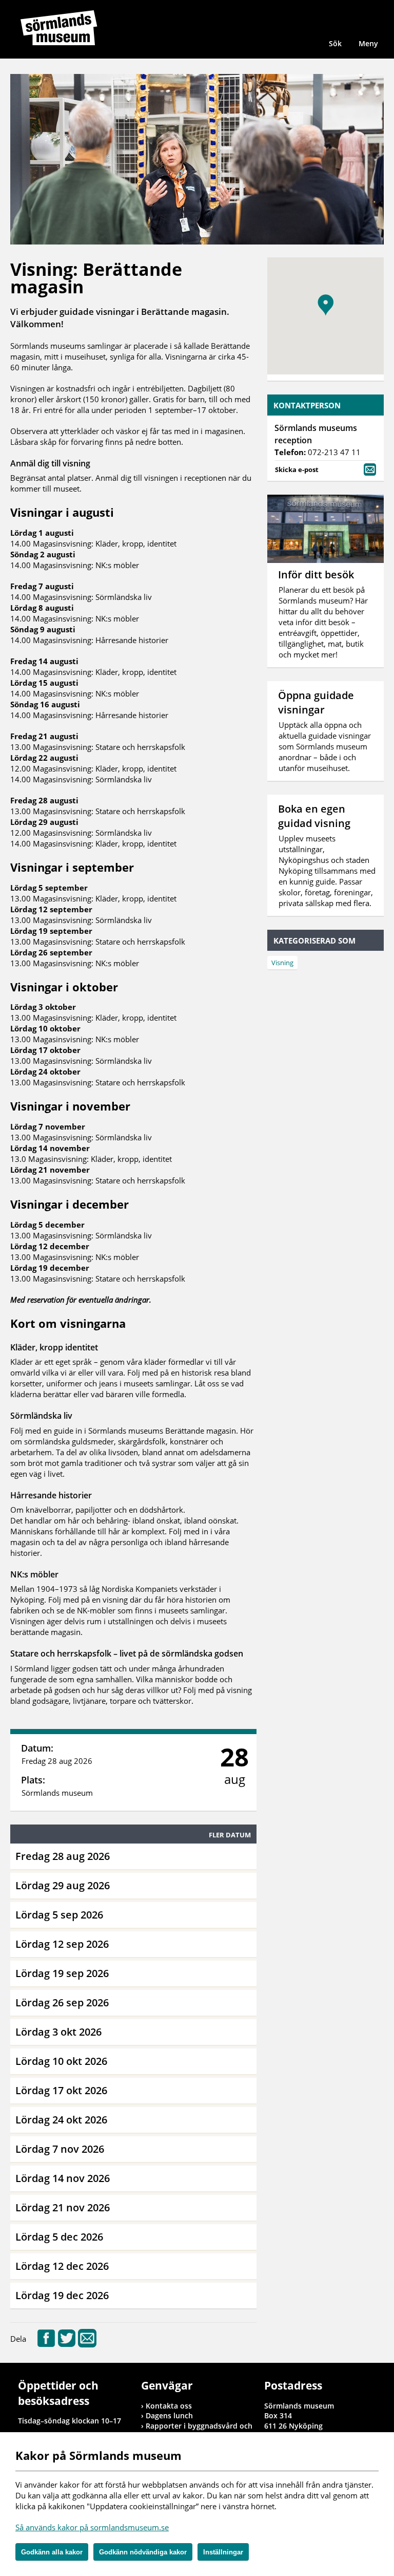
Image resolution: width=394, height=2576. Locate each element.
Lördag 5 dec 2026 (59, 2237)
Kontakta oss (169, 2406)
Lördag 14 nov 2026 (63, 2178)
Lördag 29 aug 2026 (63, 1885)
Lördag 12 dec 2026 (62, 2266)
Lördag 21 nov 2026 (63, 2207)
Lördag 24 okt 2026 (61, 2120)
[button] (326, 305)
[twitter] (67, 2344)
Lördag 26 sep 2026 (62, 2002)
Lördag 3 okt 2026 (58, 2032)
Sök (335, 43)
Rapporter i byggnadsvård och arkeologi (199, 2431)
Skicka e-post (297, 469)
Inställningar (223, 2552)
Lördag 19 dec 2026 (62, 2295)
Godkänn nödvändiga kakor (143, 2552)
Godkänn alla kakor (52, 2552)
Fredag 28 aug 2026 (63, 1856)
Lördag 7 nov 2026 (60, 2149)
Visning (282, 963)
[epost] (87, 2344)
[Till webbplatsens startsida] (59, 28)
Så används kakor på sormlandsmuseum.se (92, 2527)
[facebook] (46, 2344)
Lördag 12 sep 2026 (62, 1944)
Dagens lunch (169, 2415)
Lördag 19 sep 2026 (62, 1973)
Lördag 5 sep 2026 (59, 1915)
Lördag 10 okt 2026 (61, 2061)
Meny (368, 43)
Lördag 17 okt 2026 (61, 2090)
